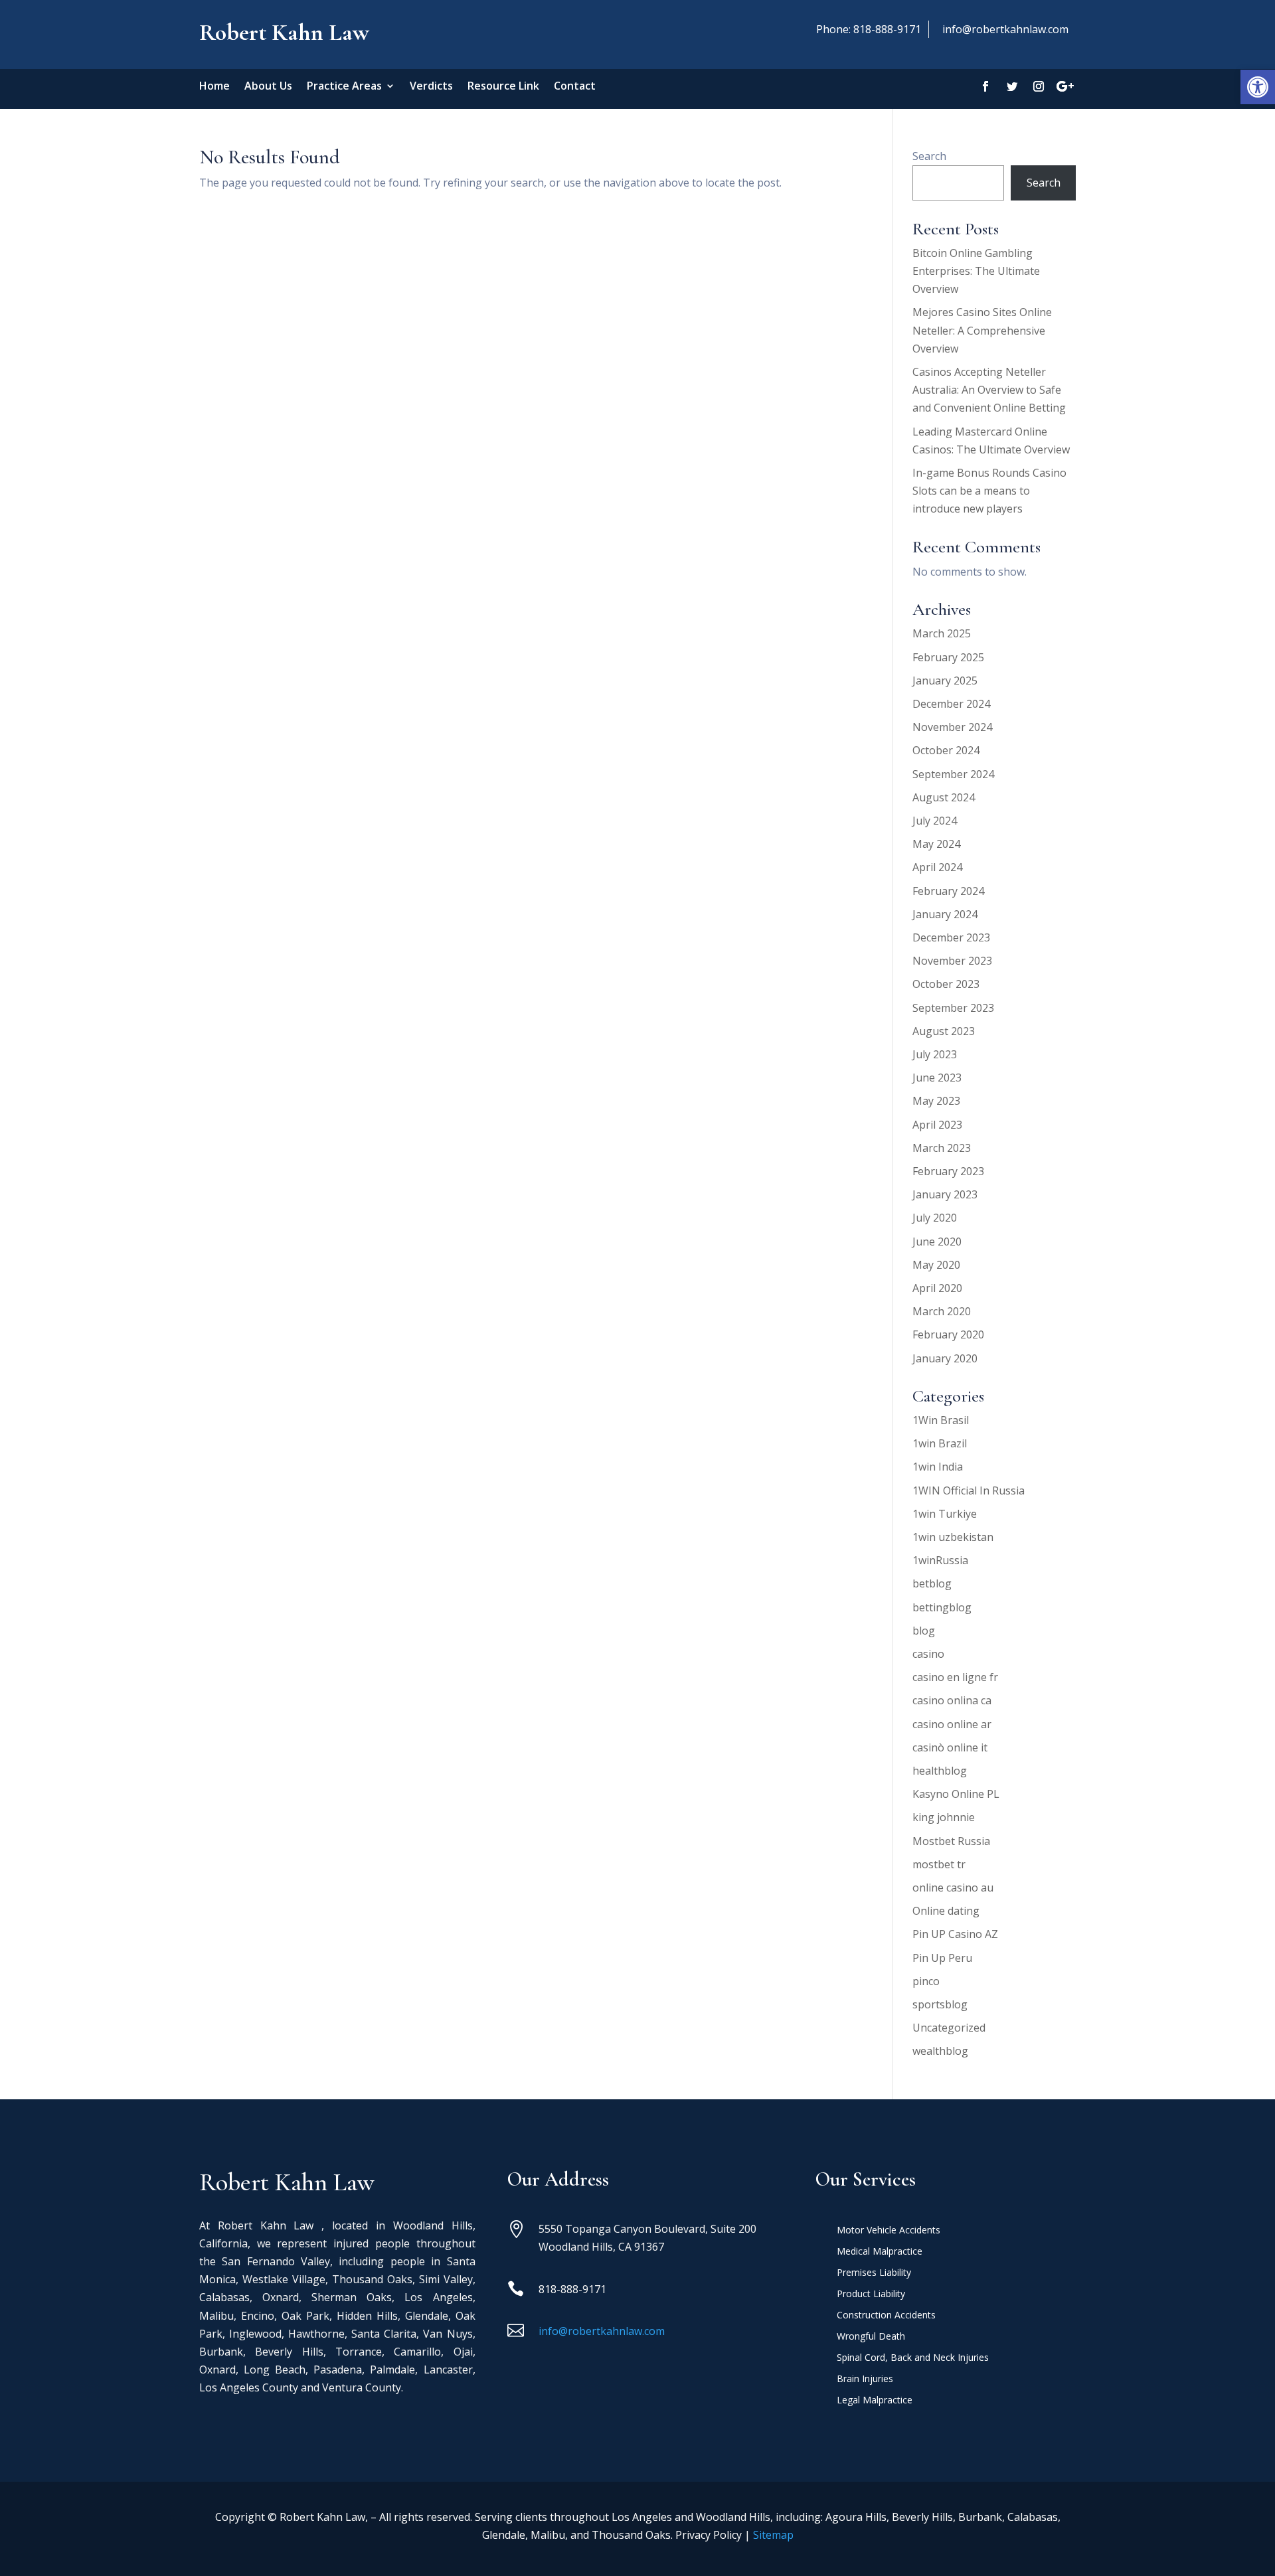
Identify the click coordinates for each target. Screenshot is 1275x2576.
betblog (932, 1583)
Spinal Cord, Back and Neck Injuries (913, 2358)
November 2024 (952, 727)
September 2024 (953, 774)
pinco (926, 1981)
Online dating (946, 1911)
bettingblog (942, 1607)
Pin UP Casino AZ (955, 1934)
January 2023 (945, 1194)
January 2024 (945, 914)
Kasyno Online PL (956, 1794)
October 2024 (946, 750)
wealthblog (940, 2051)
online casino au (953, 1888)
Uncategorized (949, 2028)
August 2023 (944, 1031)
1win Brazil (940, 1443)
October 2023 (946, 984)
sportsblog (940, 2004)
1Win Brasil (941, 1420)
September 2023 (953, 1008)
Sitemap (773, 2535)
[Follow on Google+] (1065, 86)
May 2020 (936, 1265)
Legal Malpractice (875, 2401)
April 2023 (937, 1125)
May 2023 (936, 1101)
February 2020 (948, 1334)
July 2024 (935, 821)
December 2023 (951, 937)
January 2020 (945, 1358)
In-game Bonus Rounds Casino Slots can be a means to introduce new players (989, 491)
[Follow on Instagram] (1039, 86)
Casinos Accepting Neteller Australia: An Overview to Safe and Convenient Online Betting (989, 390)
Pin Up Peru (942, 1958)
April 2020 (937, 1288)
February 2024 (948, 891)
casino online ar (952, 1724)
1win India (938, 1467)
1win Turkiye (945, 1514)
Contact (575, 87)
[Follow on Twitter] (1012, 86)
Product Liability (871, 2294)
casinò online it (950, 1747)
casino (928, 1654)
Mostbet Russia (951, 1841)
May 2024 (936, 844)
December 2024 (951, 704)
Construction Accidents (886, 2316)
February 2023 (948, 1171)
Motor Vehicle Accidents (889, 2231)
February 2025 (948, 657)
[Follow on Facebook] (985, 86)
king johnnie (944, 1817)
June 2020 (937, 1242)
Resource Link (503, 87)
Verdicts (431, 87)
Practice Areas (344, 87)
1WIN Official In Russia (969, 1490)
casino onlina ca (952, 1700)
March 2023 (942, 1148)
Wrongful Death (871, 2337)
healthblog (940, 1771)
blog (924, 1631)
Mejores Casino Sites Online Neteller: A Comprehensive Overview (982, 330)
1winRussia (940, 1560)
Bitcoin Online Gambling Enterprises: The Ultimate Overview (976, 271)
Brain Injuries (865, 2379)
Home (214, 87)
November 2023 (952, 961)
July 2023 (935, 1054)
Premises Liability (874, 2273)
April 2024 (937, 867)
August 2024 (944, 797)
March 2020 (942, 1311)
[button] (1258, 87)
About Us (268, 87)
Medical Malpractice (880, 2252)
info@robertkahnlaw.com (1005, 29)
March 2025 (942, 633)
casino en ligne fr (955, 1677)
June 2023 (937, 1078)
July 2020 (935, 1218)
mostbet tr (939, 1864)
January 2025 (945, 681)
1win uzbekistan (953, 1537)
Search (929, 156)
